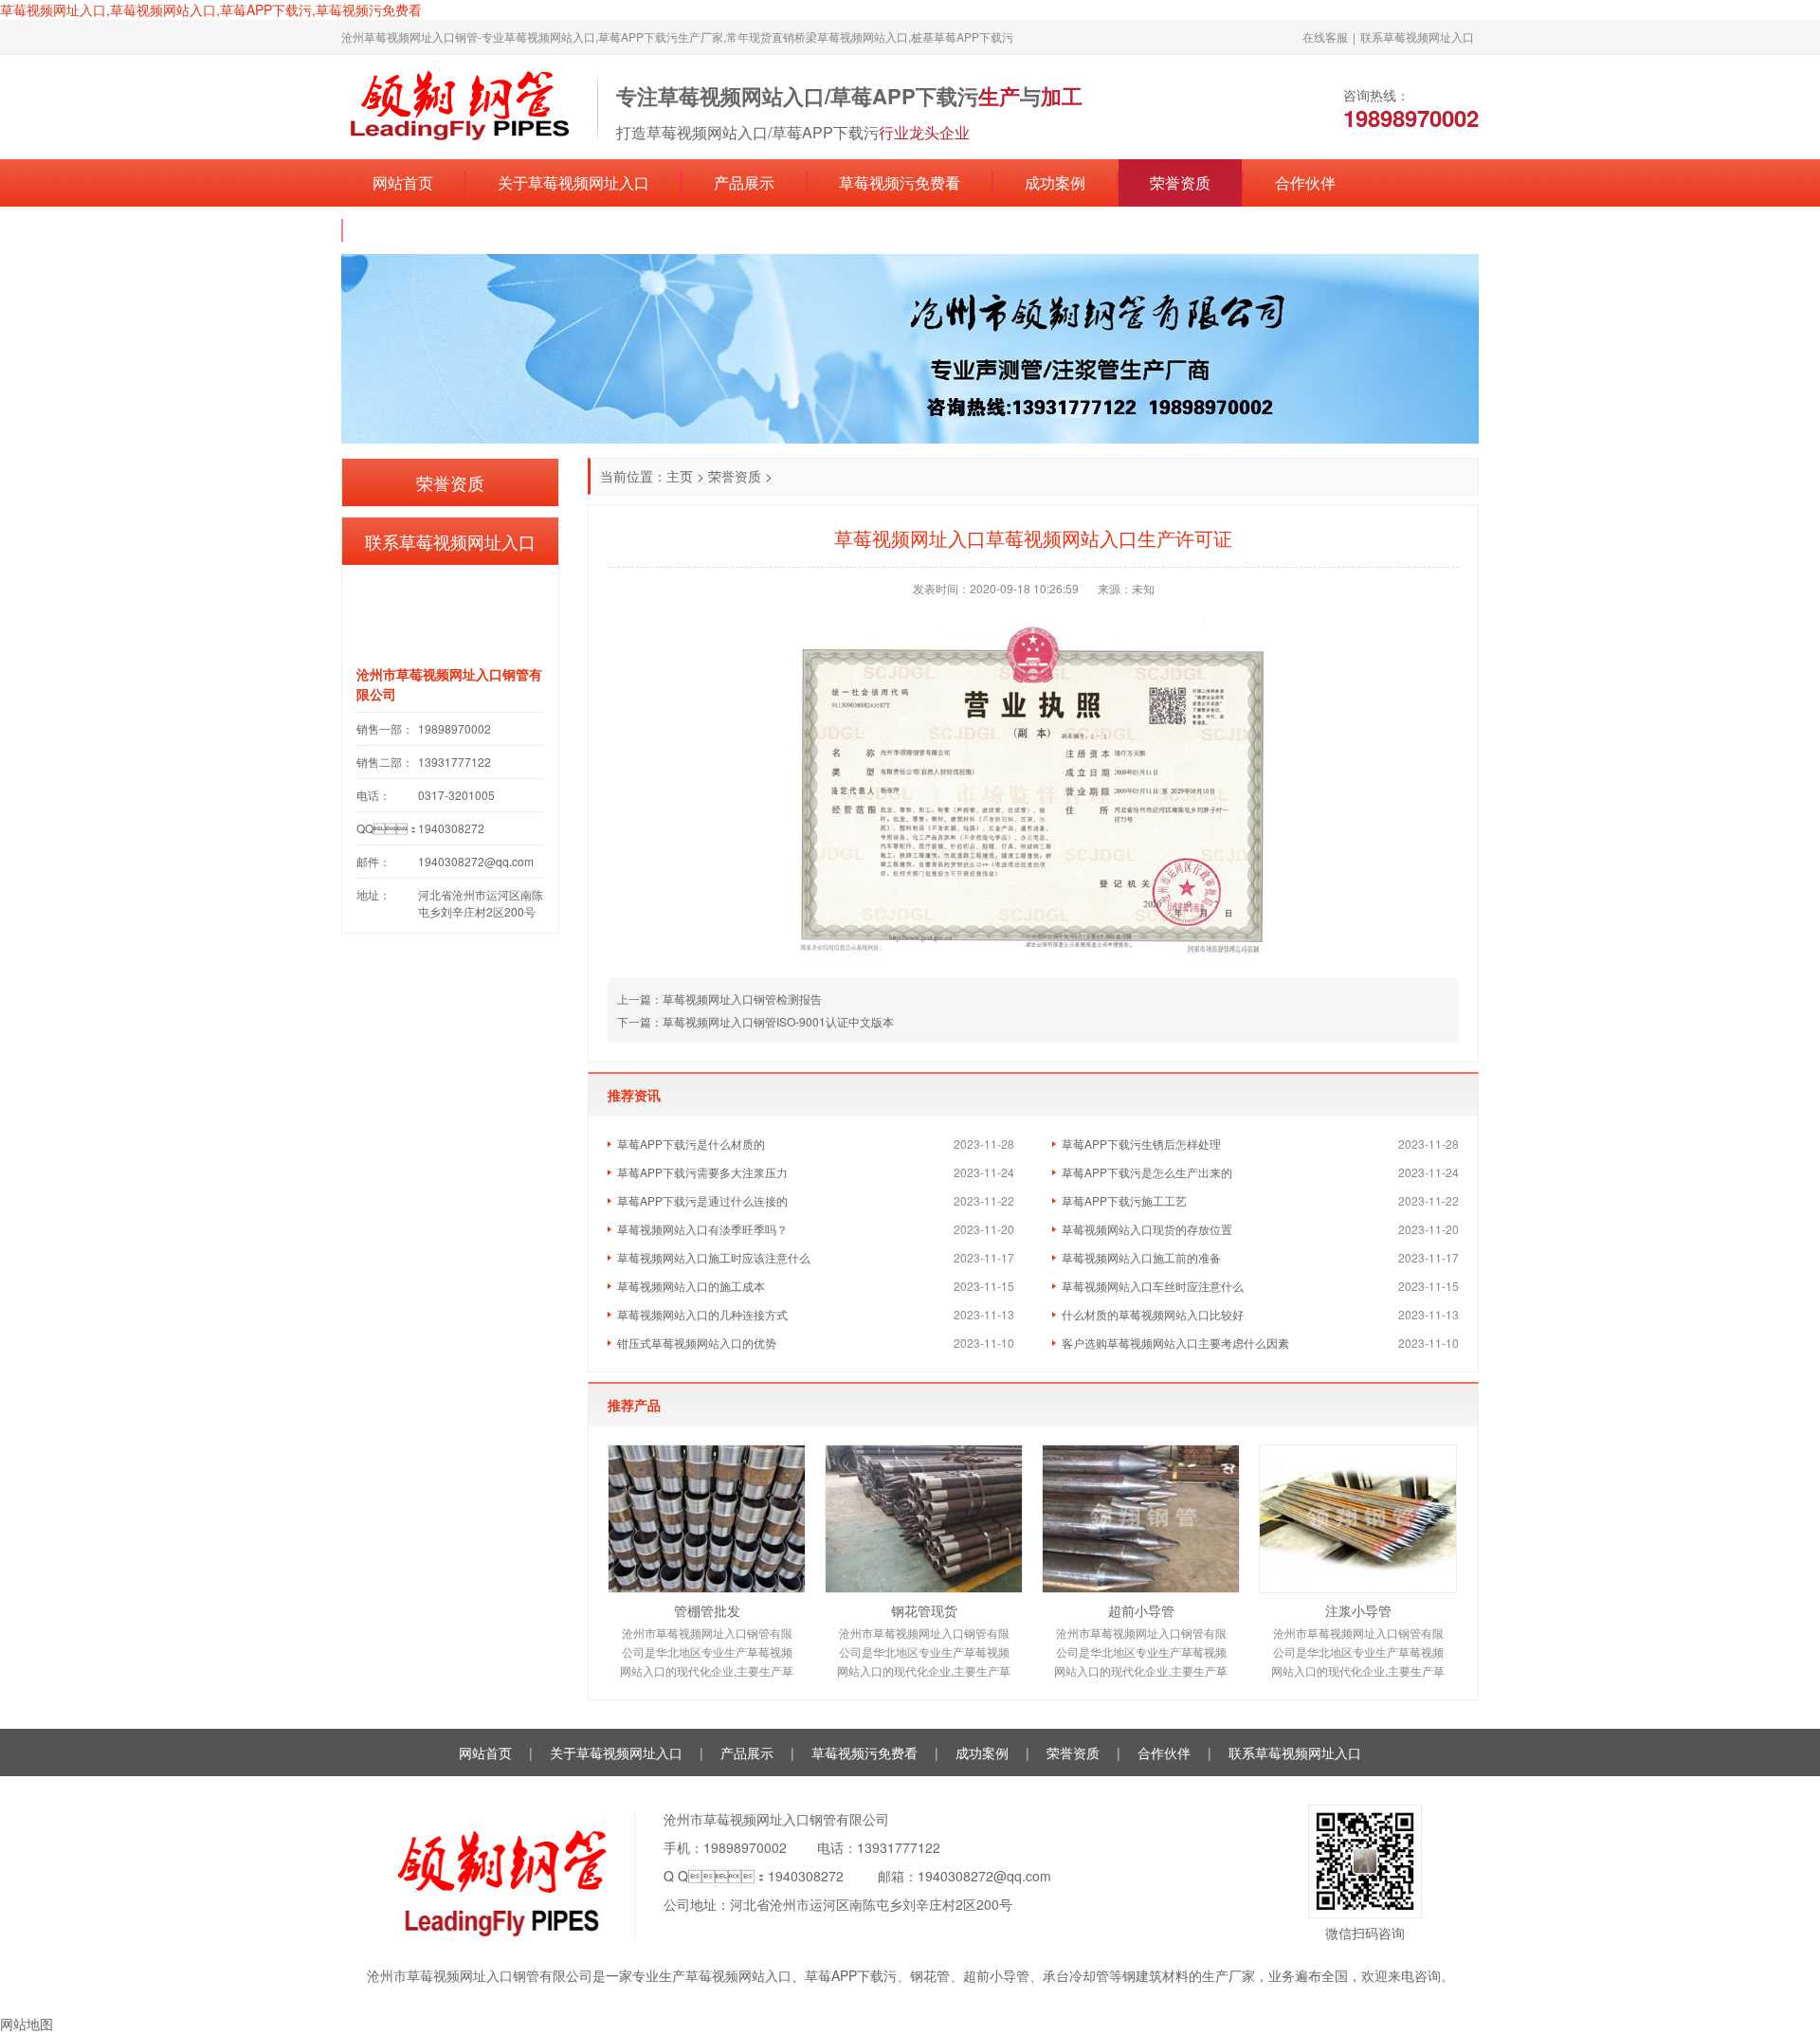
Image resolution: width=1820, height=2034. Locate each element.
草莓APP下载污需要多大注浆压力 (702, 1172)
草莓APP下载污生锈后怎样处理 (1141, 1144)
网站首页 (403, 182)
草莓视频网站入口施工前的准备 (1141, 1257)
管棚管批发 (707, 1610)
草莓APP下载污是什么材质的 (691, 1144)
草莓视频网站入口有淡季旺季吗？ (702, 1229)
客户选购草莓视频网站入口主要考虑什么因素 (1175, 1343)
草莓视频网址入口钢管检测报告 (742, 999)
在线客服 (1325, 36)
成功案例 (1055, 182)
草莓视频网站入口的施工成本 (691, 1286)
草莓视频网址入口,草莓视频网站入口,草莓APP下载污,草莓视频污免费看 (211, 9)
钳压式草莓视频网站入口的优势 (697, 1343)
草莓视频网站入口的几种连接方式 (702, 1314)
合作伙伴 (1305, 182)
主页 (680, 476)
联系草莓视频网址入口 (1417, 36)
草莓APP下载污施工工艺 (1124, 1200)
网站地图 (27, 2024)
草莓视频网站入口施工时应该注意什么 (714, 1257)
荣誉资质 (1180, 182)
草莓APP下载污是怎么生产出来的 (1147, 1172)
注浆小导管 (1358, 1610)
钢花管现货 (924, 1610)
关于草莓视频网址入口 (573, 182)
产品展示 (744, 182)
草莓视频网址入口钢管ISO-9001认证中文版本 (778, 1021)
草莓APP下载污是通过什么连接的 (702, 1200)
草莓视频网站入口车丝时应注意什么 (1153, 1286)
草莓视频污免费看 (900, 182)
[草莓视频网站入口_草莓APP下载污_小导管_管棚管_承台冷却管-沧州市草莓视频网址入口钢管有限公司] (460, 105)
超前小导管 (1141, 1610)
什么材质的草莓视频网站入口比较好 (1153, 1314)
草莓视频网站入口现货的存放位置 (1147, 1229)
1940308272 (806, 1876)
